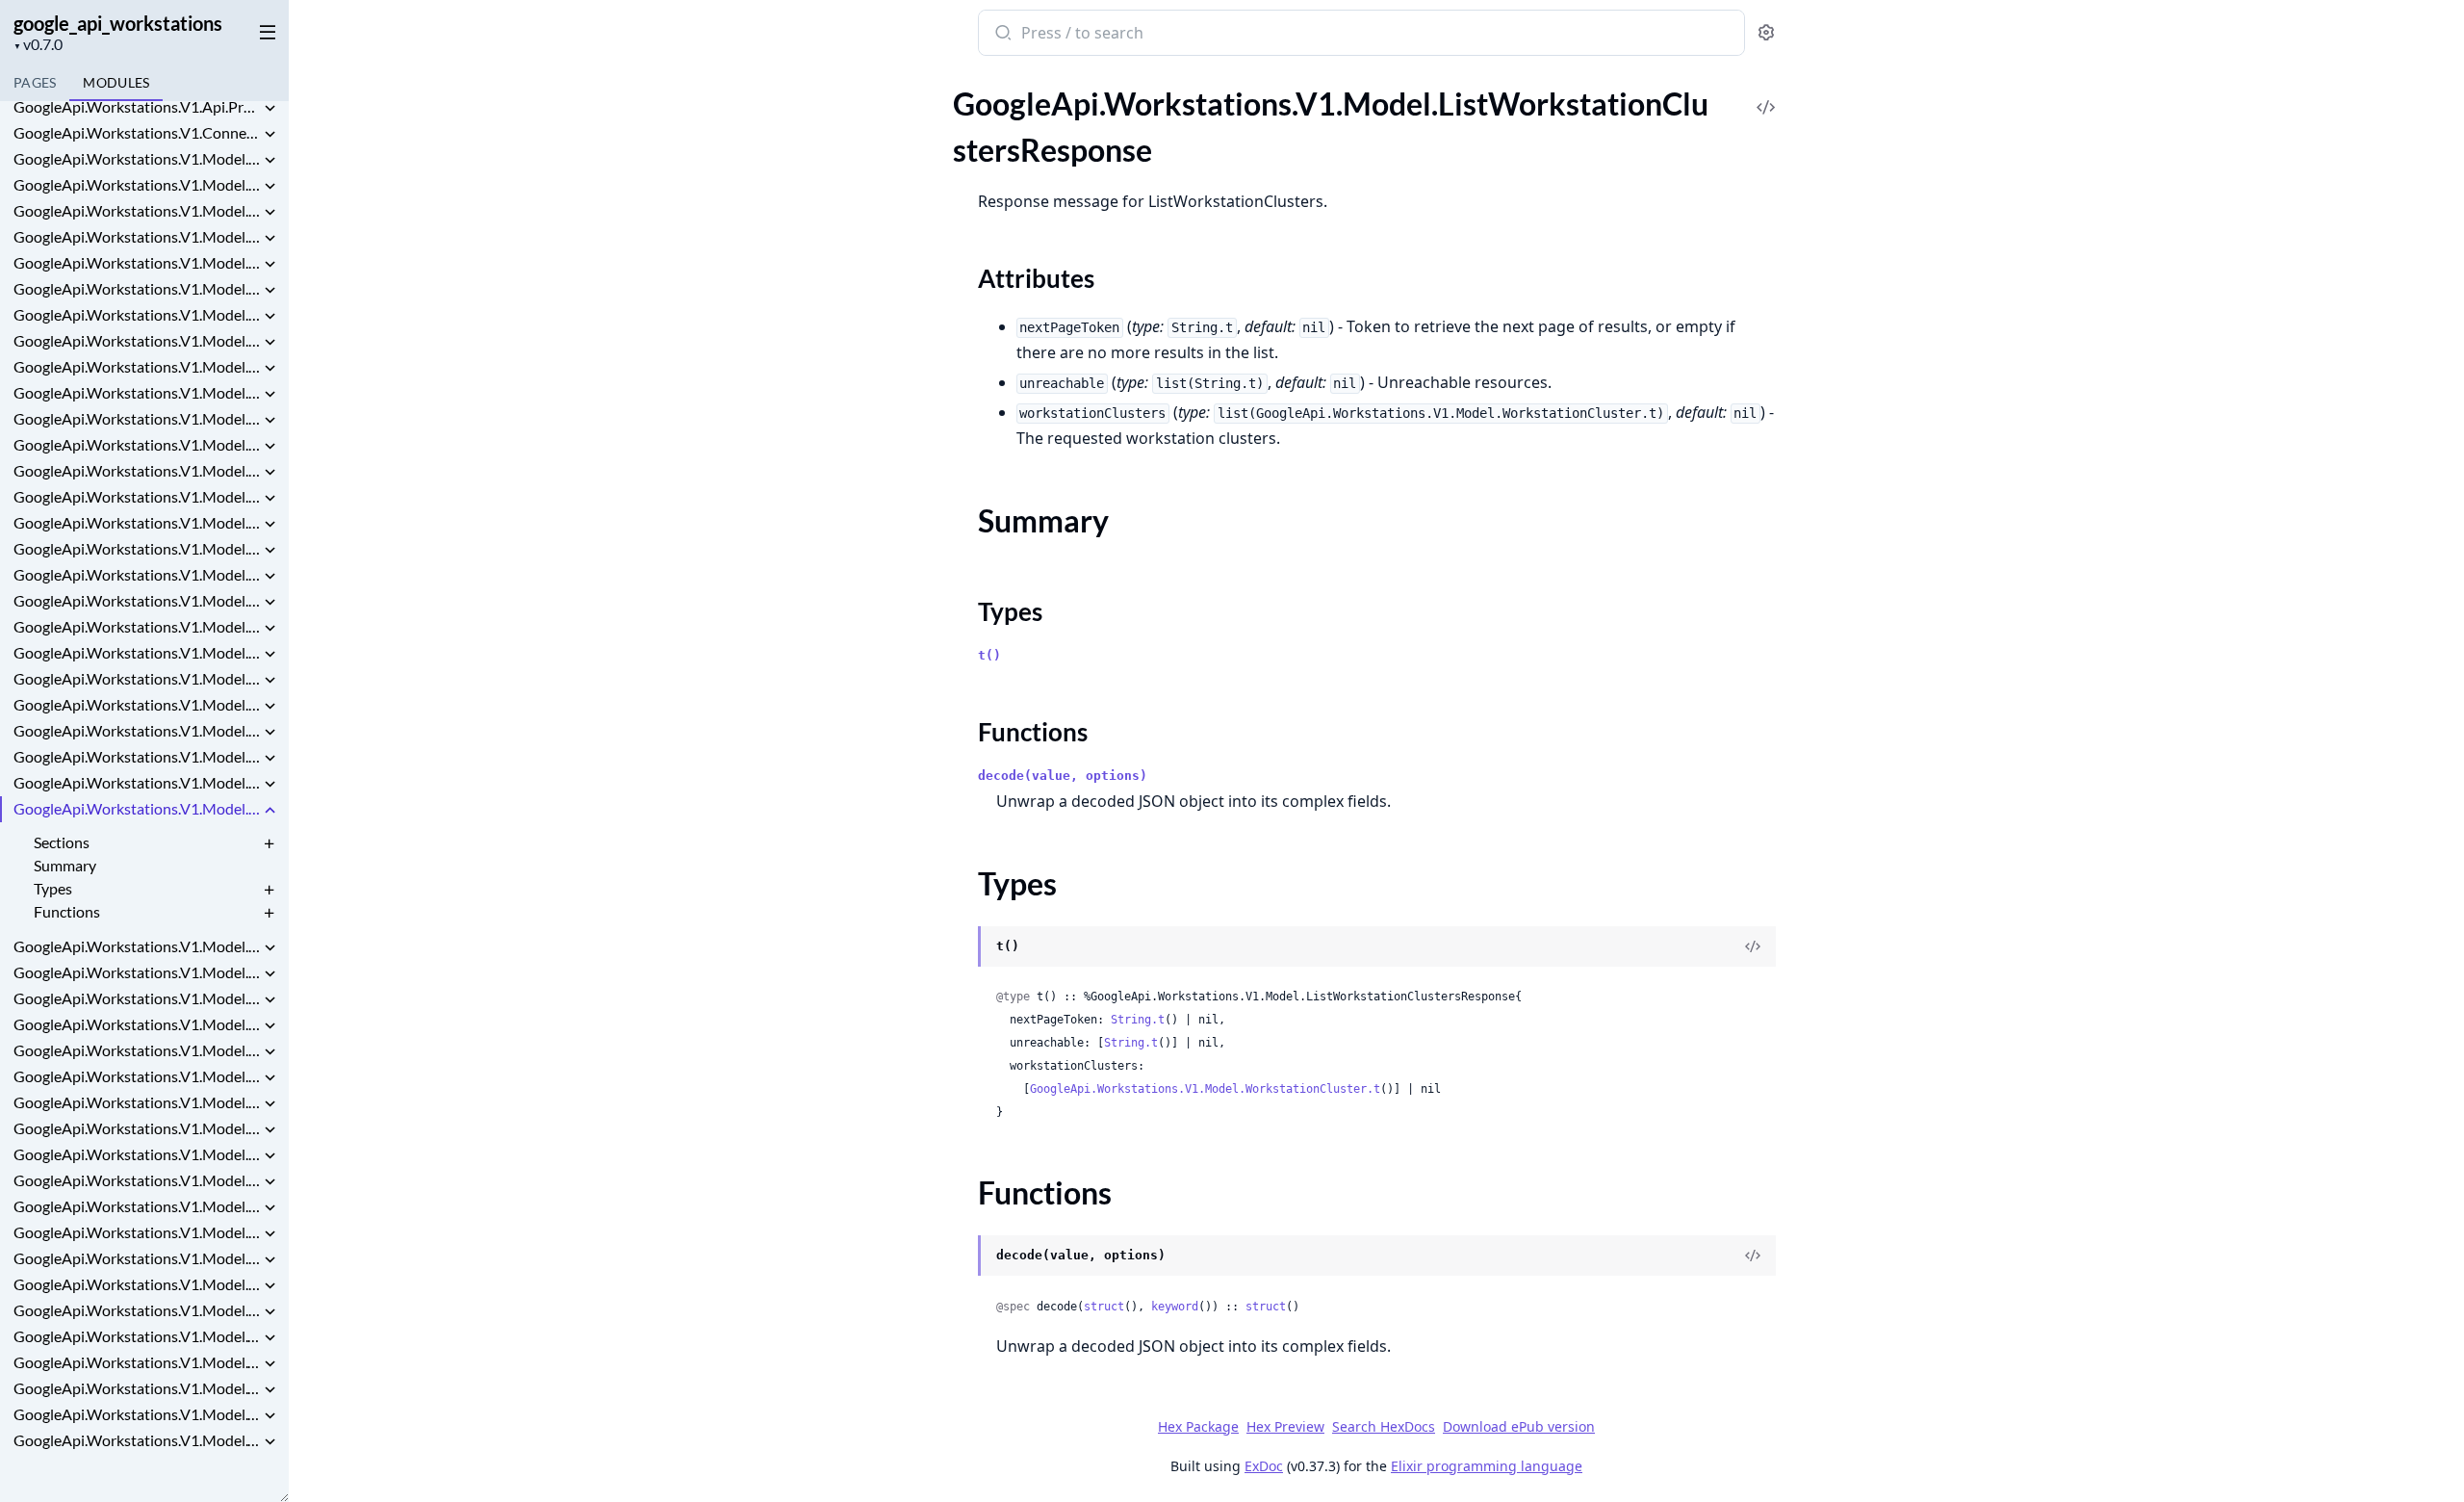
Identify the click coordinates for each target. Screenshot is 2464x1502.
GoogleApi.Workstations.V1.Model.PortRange (137, 1128)
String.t (1138, 1020)
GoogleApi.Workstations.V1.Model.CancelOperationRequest (137, 288)
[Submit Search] (1001, 35)
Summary (65, 865)
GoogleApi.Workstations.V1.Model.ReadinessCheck (137, 1180)
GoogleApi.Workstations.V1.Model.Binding (137, 236)
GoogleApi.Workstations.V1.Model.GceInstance (137, 470)
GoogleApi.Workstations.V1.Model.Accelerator (137, 158)
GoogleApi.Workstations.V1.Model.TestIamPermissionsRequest (137, 1336)
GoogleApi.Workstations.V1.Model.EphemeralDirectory (137, 392)
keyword (1175, 1307)
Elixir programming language (1487, 1466)
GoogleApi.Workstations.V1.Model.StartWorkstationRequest (137, 1258)
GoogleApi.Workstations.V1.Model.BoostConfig (137, 262)
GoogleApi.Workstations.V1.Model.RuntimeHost (137, 1206)
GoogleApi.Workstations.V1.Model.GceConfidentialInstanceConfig (137, 444)
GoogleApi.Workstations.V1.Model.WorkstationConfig (137, 1440)
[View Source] (1766, 94)
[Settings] (1766, 33)
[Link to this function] (959, 1257)
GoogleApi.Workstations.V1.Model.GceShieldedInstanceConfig (137, 574)
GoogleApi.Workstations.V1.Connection (137, 132)
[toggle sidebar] (264, 31)
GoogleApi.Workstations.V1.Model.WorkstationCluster (137, 1414)
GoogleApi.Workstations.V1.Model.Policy (137, 1102)
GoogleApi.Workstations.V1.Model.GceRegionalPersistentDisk (137, 548)
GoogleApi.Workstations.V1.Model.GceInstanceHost (137, 496)
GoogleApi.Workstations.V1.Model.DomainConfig (137, 366)
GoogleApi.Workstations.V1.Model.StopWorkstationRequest (137, 1310)
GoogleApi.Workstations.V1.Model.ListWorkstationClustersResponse (137, 808)
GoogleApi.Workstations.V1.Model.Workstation (137, 1388)
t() (989, 655)
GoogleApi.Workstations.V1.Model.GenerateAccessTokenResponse (137, 626)
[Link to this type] (959, 948)
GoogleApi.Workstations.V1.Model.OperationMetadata (137, 1050)
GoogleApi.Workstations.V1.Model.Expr (137, 418)
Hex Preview (1285, 1426)
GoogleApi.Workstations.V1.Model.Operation (137, 1024)
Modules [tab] (116, 82)
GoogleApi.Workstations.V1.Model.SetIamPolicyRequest (137, 1232)
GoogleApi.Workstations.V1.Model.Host (137, 678)
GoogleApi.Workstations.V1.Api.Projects (137, 106)
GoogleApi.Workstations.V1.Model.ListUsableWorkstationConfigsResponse (137, 756)
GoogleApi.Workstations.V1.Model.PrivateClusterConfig (137, 1154)
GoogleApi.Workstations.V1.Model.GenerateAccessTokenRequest (137, 600)
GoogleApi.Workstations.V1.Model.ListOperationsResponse (137, 730)
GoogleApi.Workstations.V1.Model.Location (137, 998)
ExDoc (1264, 1466)
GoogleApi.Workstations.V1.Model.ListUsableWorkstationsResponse (137, 782)
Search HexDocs (1384, 1427)
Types (53, 888)
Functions (67, 911)
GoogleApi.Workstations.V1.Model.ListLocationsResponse (137, 704)
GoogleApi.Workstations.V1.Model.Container (137, 314)
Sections (62, 842)
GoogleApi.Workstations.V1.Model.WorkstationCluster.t (1205, 1089)
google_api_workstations (118, 23)
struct (1104, 1307)
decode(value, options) (1063, 776)
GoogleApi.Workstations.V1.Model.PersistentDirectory (137, 1076)
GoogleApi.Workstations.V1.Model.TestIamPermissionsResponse (137, 1362)
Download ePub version (1519, 1426)
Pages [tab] (35, 82)
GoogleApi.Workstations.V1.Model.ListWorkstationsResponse (137, 972)
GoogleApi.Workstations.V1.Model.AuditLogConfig (137, 210)
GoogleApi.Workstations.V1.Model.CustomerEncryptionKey (137, 340)
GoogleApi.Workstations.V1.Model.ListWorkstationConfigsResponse (137, 946)
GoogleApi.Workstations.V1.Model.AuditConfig (137, 184)
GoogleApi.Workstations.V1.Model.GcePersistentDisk (137, 522)
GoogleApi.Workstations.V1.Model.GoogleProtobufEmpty (137, 652)
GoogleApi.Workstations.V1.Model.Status (137, 1284)
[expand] (269, 110)
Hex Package (1198, 1426)
